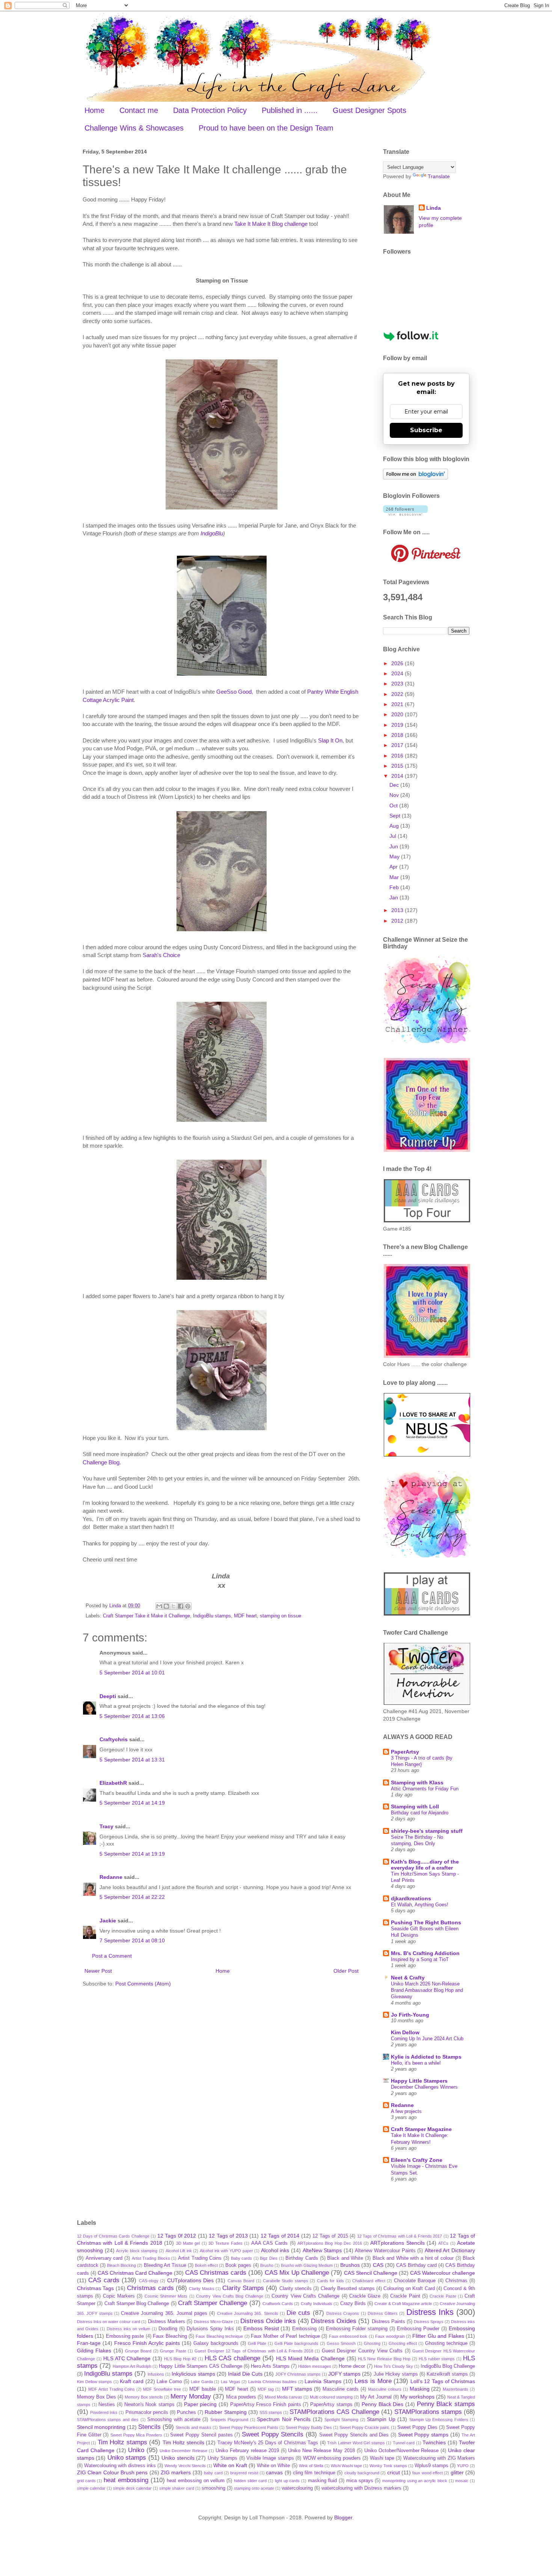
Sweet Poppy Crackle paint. (365, 2427)
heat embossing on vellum (196, 2481)
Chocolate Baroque (415, 2281)
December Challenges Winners (424, 2087)
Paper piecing (201, 2404)
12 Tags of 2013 (228, 2236)
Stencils (149, 2427)
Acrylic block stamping (137, 2251)
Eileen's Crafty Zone (417, 2160)
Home (94, 110)
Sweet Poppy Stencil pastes (201, 2435)
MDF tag (266, 2389)
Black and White (345, 2258)
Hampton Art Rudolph (132, 2366)
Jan (394, 897)
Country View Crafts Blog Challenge (229, 2296)
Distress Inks (430, 2312)
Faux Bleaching (170, 2336)
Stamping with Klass (417, 1782)
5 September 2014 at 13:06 (132, 1716)
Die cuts (298, 2313)
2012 (398, 921)
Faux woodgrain (390, 2336)
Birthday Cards (302, 2258)
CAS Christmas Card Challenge (135, 2273)
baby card (213, 2473)
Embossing (304, 2329)
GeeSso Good (234, 692)
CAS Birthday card (416, 2265)
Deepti (108, 1696)
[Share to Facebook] (181, 1606)
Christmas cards (150, 2288)
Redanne (111, 1877)
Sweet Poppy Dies (417, 2427)
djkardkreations (411, 1898)
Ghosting (372, 2343)
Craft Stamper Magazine (421, 2129)
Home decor (352, 2366)
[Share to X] (173, 1606)
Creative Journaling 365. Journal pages (164, 2313)
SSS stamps (271, 2412)
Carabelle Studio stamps (286, 2281)
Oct (394, 806)
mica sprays (360, 2481)
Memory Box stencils (144, 2397)
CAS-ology (149, 2281)
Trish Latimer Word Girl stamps (356, 2443)
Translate (439, 176)
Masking (420, 2389)
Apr (394, 867)
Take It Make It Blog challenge (271, 224)
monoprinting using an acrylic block (415, 2481)
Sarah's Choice (161, 955)
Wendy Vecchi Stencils (185, 2466)
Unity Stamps (222, 2458)
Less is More (373, 2381)
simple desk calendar (132, 2488)
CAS (378, 2265)
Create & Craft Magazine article (403, 2304)
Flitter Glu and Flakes (438, 2336)
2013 (398, 910)
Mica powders (241, 2397)
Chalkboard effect (369, 2281)
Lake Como (169, 2382)
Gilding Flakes (94, 2351)
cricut (394, 2472)
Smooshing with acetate (174, 2420)
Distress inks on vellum (128, 2329)
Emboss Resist (261, 2328)
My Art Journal (376, 2397)
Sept (396, 816)
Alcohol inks (275, 2250)
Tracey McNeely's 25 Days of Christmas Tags (268, 2443)
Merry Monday (191, 2396)
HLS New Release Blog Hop (384, 2359)
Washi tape (382, 2458)
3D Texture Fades (225, 2243)
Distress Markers (167, 2322)
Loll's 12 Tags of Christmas (443, 2381)
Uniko (136, 2450)
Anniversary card (104, 2258)
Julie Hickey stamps (396, 2374)
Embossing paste (125, 2336)
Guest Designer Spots (370, 110)
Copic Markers (119, 2296)
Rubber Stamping (225, 2412)
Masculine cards (341, 2389)
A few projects (406, 2111)
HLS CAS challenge (233, 2358)
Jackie (108, 1921)
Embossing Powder (418, 2329)
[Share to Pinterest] (188, 1606)
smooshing (213, 2488)
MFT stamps (297, 2389)
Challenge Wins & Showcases (134, 128)
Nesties (107, 2405)
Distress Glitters (383, 2313)
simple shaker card (177, 2488)
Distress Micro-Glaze (213, 2322)
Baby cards (242, 2258)
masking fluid (323, 2481)
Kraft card (132, 2381)
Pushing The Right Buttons (426, 1922)
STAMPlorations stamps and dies (108, 2420)
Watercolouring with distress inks (120, 2466)
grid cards (86, 2481)
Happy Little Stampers (419, 2081)
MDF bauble (203, 2389)
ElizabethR (113, 1783)
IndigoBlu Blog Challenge (448, 2366)
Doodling (168, 2329)
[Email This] (159, 1606)
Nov (395, 795)
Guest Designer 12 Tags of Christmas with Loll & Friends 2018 (254, 2351)
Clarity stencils (296, 2289)
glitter (457, 2472)
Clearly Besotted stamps (348, 2289)
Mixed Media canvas (284, 2397)
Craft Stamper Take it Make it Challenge (146, 1616)
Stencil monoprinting (101, 2427)
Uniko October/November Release (402, 2451)
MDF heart (245, 1616)
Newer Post (98, 1971)
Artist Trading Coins (200, 2258)
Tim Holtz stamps (122, 2442)
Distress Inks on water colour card (109, 2322)
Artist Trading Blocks (151, 2258)
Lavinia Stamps (323, 2381)
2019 (398, 725)
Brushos (350, 2265)
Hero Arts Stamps (270, 2366)
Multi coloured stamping (331, 2397)
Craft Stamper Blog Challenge (137, 2304)
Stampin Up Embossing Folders (439, 2420)
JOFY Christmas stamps (298, 2374)
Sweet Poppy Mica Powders (136, 2435)
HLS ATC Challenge (127, 2358)
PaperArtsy (405, 1752)
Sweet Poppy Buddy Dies (309, 2427)
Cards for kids (330, 2281)
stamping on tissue (281, 1616)
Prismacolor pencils (147, 2412)
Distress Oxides (334, 2321)
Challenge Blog (101, 1462)
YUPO (463, 2466)
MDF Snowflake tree (162, 2389)
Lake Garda (202, 2382)
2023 (398, 684)
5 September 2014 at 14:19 (132, 1803)
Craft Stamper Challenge (213, 2303)
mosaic (462, 2481)
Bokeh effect (206, 2265)
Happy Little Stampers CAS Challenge (200, 2366)
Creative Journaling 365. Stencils (248, 2313)
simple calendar (91, 2488)
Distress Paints (388, 2322)
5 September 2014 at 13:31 (132, 1760)
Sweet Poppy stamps (423, 2435)
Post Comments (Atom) (143, 1984)
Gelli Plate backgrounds (296, 2343)
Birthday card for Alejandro (420, 1813)
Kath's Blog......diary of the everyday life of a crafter (425, 1865)
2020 (398, 714)
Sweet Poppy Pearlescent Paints (249, 2427)
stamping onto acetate (254, 2488)
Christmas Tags (95, 2288)
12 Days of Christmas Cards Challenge (113, 2236)
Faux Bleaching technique (219, 2336)
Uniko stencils (178, 2458)
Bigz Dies (269, 2258)
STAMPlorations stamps (428, 2412)
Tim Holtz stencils (183, 2442)
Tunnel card (404, 2443)
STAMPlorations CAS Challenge (334, 2412)
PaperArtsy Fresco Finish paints (266, 2405)
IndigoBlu (212, 533)
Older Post (346, 1971)
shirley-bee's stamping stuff (427, 1831)
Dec (395, 785)
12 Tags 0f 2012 (177, 2236)
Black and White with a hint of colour (413, 2258)
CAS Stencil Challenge (371, 2273)
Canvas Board (241, 2281)
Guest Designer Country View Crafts (362, 2351)
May (395, 857)
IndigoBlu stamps (212, 1616)
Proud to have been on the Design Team (266, 128)
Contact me (139, 110)
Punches (186, 2412)
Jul (394, 836)
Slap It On (330, 740)
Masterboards (455, 2389)
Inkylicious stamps (193, 2374)
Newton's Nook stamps (149, 2405)
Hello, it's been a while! (416, 2063)
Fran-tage (89, 2343)
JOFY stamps (344, 2374)
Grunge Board (138, 2351)
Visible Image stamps (270, 2458)
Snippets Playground (229, 2420)
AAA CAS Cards (270, 2243)
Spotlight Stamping (341, 2420)
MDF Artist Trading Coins (112, 2389)
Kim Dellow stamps (94, 2382)
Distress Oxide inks (268, 2321)
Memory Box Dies (97, 2397)
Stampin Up (381, 2419)
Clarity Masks (201, 2289)
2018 (398, 735)
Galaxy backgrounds (216, 2343)
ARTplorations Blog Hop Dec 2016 (330, 2243)
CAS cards (104, 2280)
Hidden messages (315, 2366)
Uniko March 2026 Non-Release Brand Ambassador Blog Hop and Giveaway (427, 1990)
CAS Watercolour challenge (443, 2273)
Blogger (343, 2517)
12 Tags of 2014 (280, 2236)
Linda (434, 208)
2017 (398, 745)
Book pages (238, 2265)
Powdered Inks (104, 2412)
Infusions (156, 2374)
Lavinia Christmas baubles (272, 2382)
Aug (395, 826)
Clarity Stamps (243, 2288)
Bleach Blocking (121, 2265)
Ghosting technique (446, 2343)
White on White (273, 2466)
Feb (395, 887)
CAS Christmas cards (216, 2273)
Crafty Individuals (317, 2304)
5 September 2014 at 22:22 (132, 1897)
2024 (398, 673)
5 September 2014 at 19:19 (132, 1854)
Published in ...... (290, 110)
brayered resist (244, 2473)
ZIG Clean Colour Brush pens (112, 2472)
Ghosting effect (403, 2343)
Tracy (106, 1826)
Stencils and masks (194, 2427)
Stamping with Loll (415, 1807)
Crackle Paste (443, 2296)
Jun (394, 846)
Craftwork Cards (278, 2304)
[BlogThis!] (166, 1606)
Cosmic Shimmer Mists (166, 2296)
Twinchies (434, 2442)
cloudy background (362, 2473)
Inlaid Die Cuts (245, 2374)
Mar (395, 877)
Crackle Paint (405, 2296)
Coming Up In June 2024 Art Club (427, 2039)
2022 (398, 694)
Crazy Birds (353, 2304)
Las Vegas (231, 2382)
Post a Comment (112, 1956)
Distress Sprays (429, 2322)
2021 (398, 704)
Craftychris (114, 1739)
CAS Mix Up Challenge (297, 2273)
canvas (274, 2472)
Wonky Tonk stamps (388, 2466)
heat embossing (126, 2480)
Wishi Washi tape (346, 2466)
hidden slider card (250, 2481)
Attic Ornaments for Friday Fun (425, 1789)
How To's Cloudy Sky (394, 2366)
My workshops (417, 2397)
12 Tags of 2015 (330, 2236)
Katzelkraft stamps (447, 2374)
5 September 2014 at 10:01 (132, 1673)
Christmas (456, 2281)
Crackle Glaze (365, 2296)
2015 (398, 766)
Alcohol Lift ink (179, 2251)
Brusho (267, 2265)
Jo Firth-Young (410, 2015)
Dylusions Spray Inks (210, 2329)
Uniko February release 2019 (247, 2451)
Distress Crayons (343, 2313)
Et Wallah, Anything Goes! (420, 1905)
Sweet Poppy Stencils (273, 2434)
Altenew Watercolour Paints (385, 2251)
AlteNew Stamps (322, 2250)
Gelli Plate (257, 2343)
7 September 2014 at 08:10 (132, 1940)
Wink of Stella (311, 2466)
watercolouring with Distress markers (361, 2488)
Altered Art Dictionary (450, 2250)
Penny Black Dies (382, 2404)
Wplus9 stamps (431, 2466)
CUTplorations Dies (190, 2280)
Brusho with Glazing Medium (307, 2265)
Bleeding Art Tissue (165, 2265)
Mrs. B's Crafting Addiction (425, 1953)
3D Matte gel (188, 2243)
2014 (398, 776)
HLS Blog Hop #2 (180, 2359)
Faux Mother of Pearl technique (285, 2336)
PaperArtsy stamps (331, 2405)
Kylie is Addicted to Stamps (426, 2057)
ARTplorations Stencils (397, 2243)
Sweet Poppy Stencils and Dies (354, 2435)
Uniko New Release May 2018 (321, 2451)
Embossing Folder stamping (357, 2329)
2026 (398, 663)
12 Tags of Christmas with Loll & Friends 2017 (400, 2236)
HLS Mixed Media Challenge (310, 2358)
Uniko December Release (183, 2451)
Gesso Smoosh (341, 2343)
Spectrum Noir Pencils (284, 2419)
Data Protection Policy (210, 110)
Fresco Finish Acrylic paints (147, 2343)
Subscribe (426, 430)
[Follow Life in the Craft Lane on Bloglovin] (416, 478)
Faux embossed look (348, 2336)
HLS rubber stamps (437, 2359)
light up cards (287, 2481)
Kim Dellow (405, 2032)
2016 (398, 756)
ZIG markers (176, 2472)
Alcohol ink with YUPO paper (226, 2251)
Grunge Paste (173, 2351)
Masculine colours (385, 2389)
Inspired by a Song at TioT (420, 1959)
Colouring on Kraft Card (409, 2289)
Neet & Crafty (408, 1978)
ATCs (443, 2243)
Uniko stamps (127, 2458)
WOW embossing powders (332, 2458)
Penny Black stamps (446, 2404)
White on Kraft (230, 2465)
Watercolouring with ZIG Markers (439, 2458)
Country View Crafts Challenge (305, 2296)
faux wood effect (428, 2473)
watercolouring (297, 2488)
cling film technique (314, 2473)
